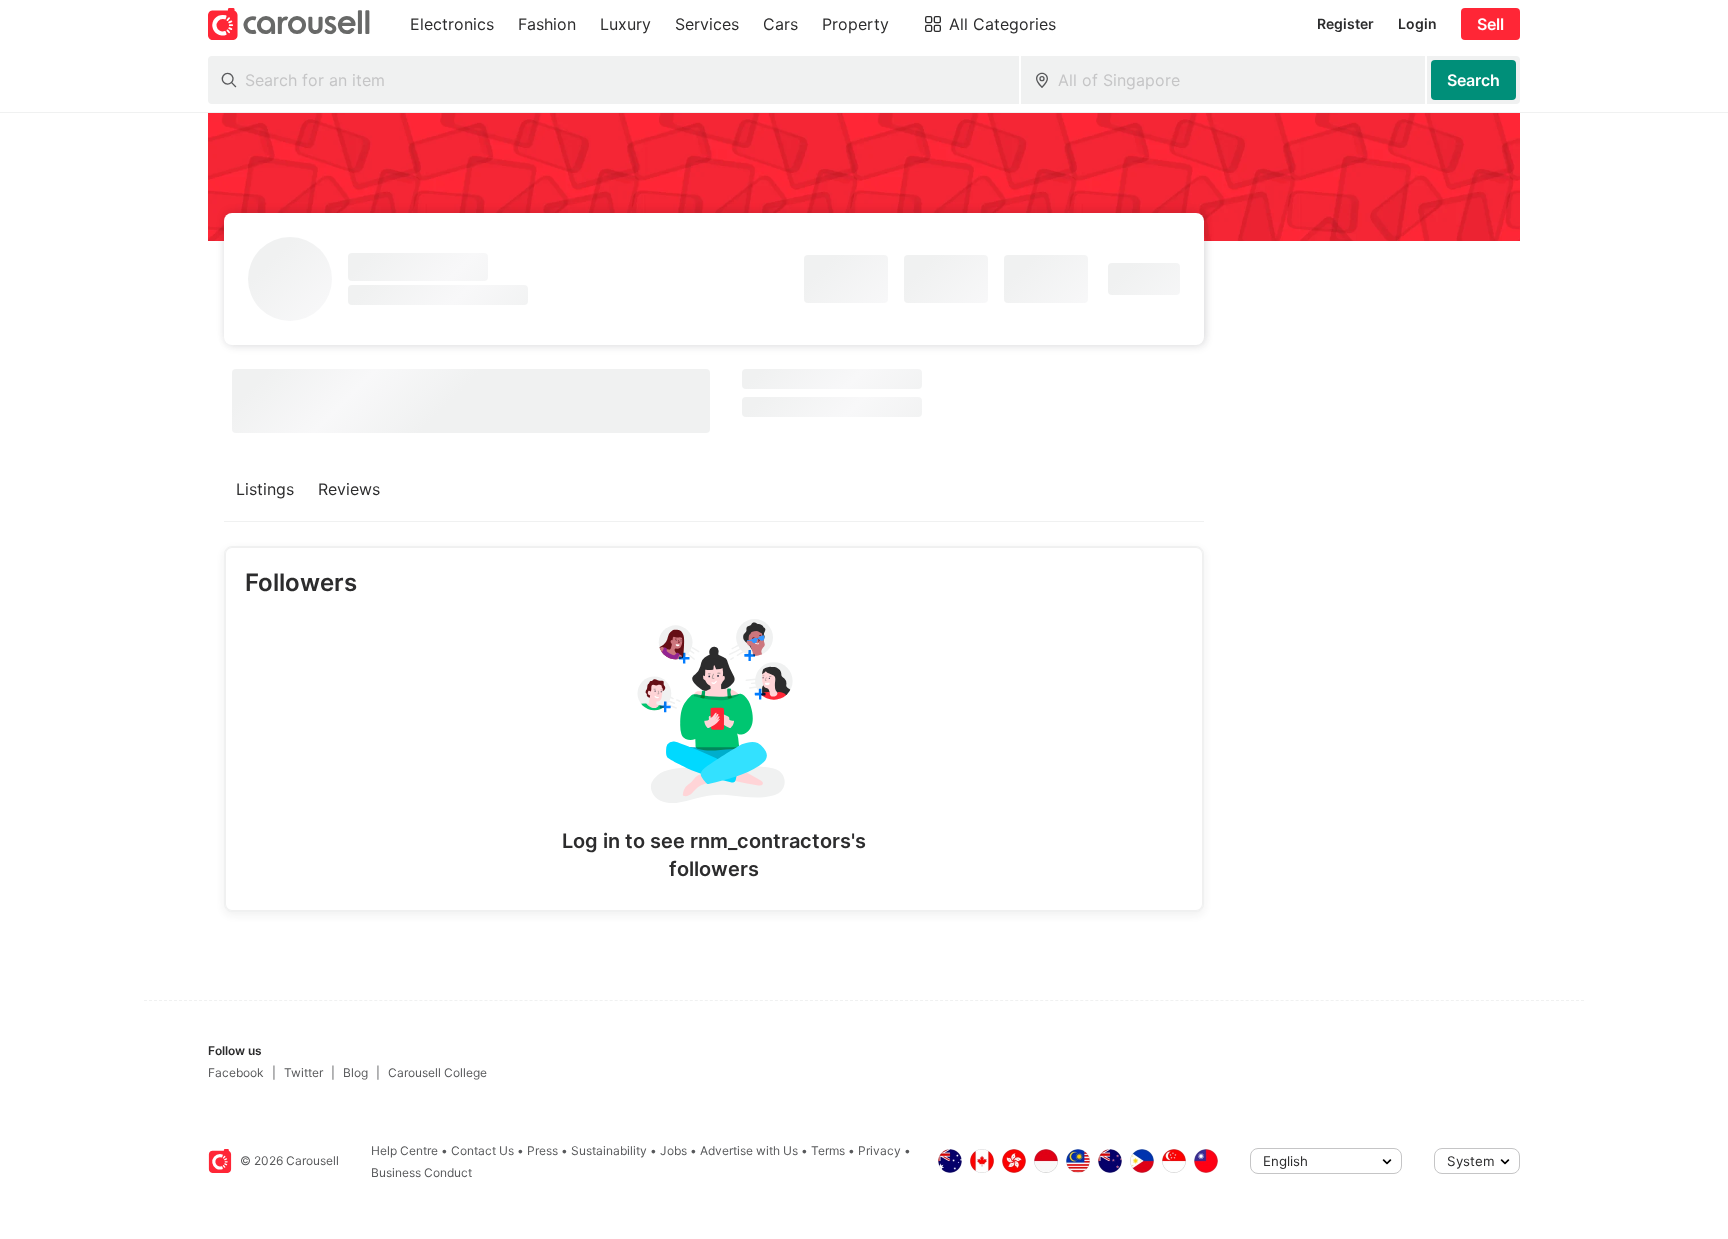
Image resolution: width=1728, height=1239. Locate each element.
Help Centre (404, 1150)
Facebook (236, 1072)
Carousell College (437, 1072)
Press (542, 1150)
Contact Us (482, 1150)
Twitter (303, 1072)
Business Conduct (421, 1172)
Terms (828, 1150)
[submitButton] (1473, 80)
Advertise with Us (749, 1150)
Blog (355, 1072)
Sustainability (609, 1150)
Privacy (879, 1150)
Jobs (673, 1150)
